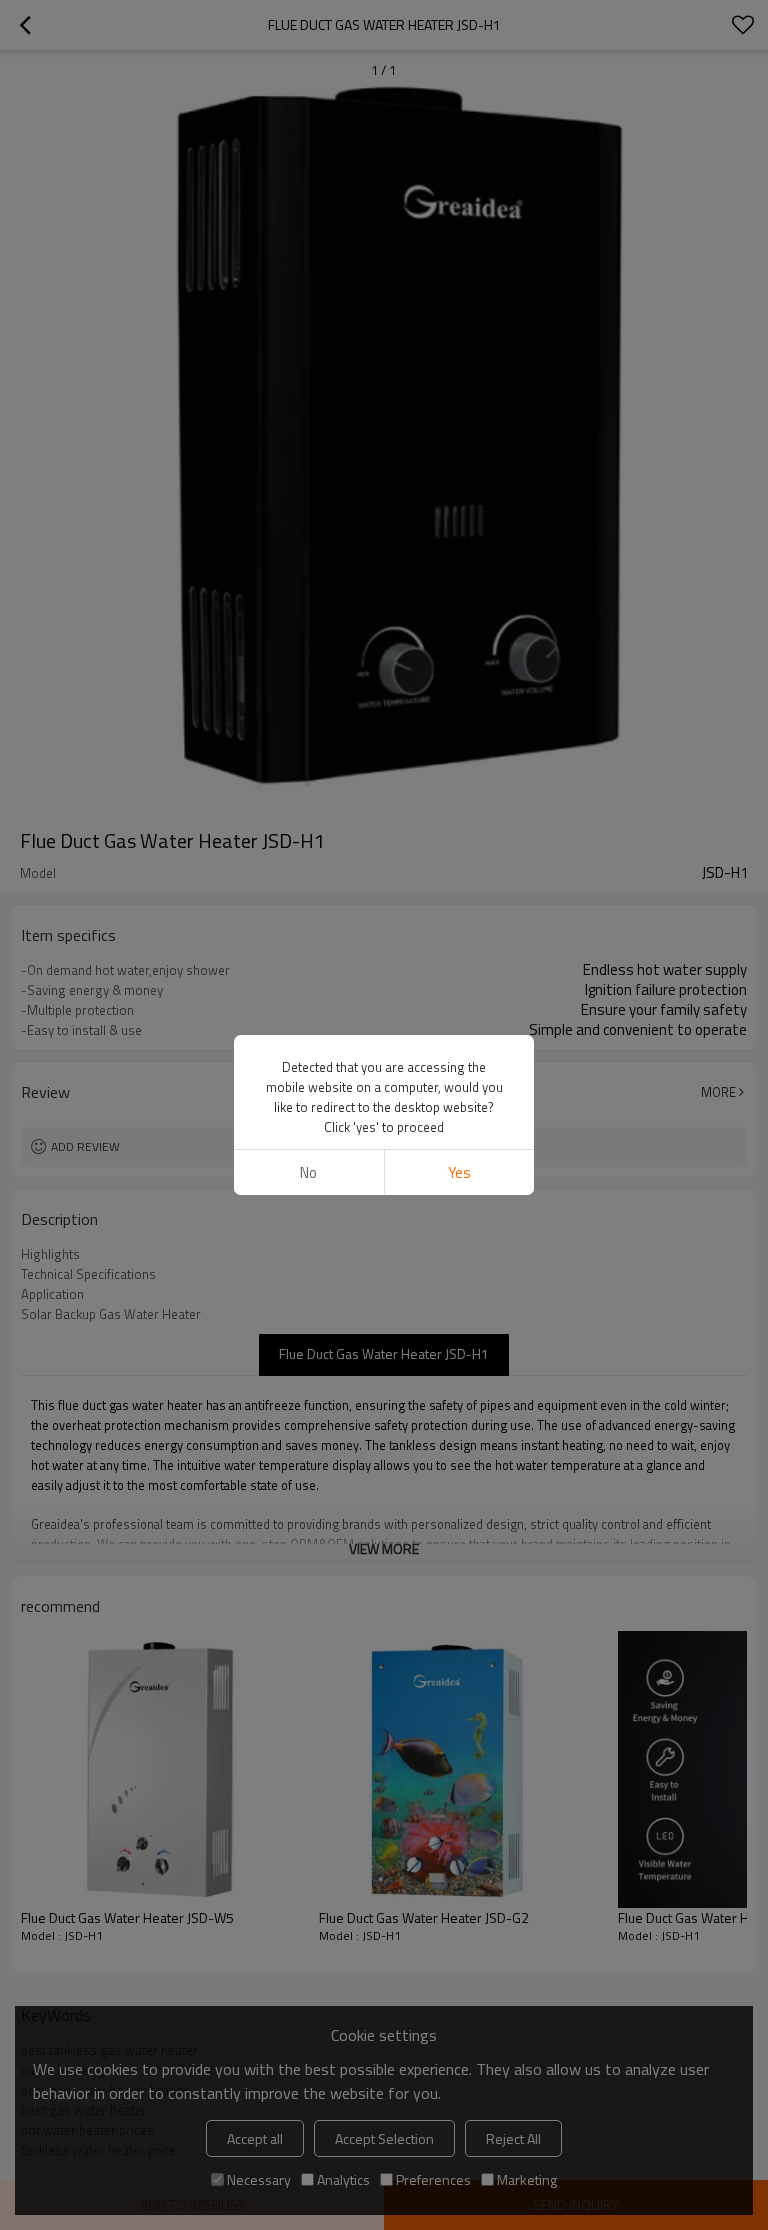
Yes (459, 1172)
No (308, 1172)
